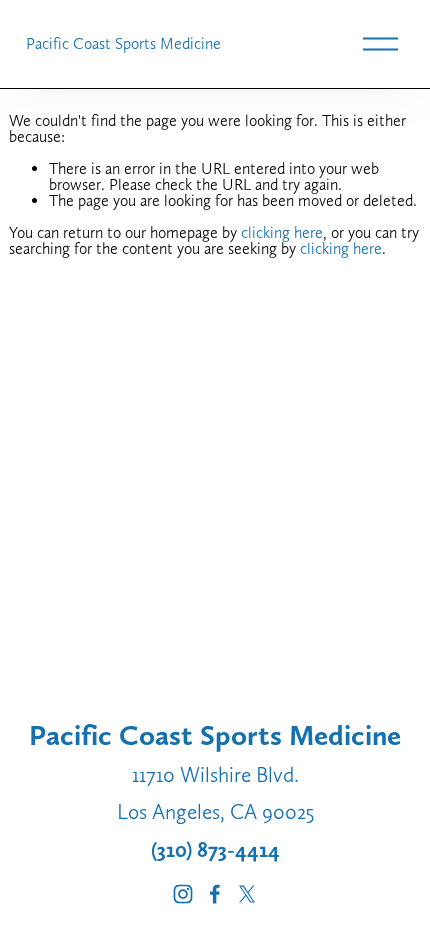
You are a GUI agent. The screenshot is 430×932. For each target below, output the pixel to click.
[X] (247, 894)
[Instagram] (183, 894)
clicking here (282, 232)
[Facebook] (215, 894)
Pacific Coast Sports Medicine (123, 43)
